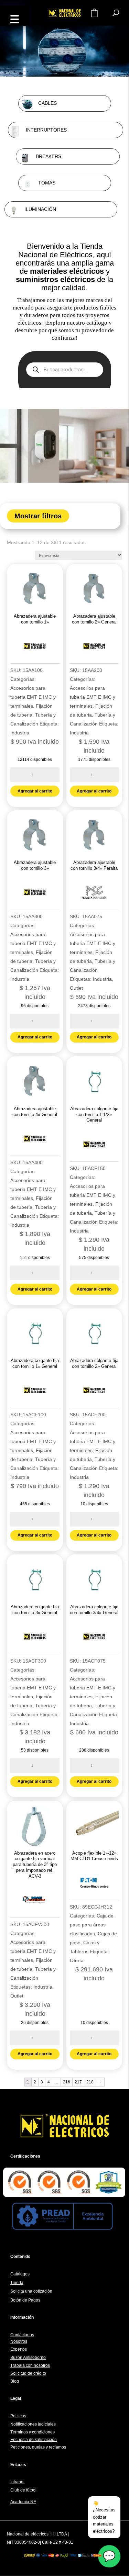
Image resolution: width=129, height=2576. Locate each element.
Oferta (77, 1960)
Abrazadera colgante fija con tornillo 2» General (94, 1363)
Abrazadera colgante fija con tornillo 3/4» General (94, 1610)
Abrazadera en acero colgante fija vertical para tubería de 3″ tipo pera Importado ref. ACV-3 (35, 1865)
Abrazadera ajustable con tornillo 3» (35, 865)
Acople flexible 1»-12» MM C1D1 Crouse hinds (94, 1856)
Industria (20, 733)
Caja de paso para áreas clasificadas (92, 1925)
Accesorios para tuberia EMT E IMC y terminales (33, 697)
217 (78, 2082)
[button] (14, 18)
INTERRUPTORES (46, 130)
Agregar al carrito (35, 791)
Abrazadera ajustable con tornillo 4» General (35, 1112)
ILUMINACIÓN (40, 209)
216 (67, 2082)
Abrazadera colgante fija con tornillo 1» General (35, 1363)
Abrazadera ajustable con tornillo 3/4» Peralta (94, 865)
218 (90, 2082)
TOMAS (47, 183)
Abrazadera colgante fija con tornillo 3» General (35, 1610)
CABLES (47, 103)
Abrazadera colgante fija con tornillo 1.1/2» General (94, 1115)
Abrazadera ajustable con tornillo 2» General (94, 619)
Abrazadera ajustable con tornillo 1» (35, 619)
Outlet (76, 988)
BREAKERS (49, 156)
